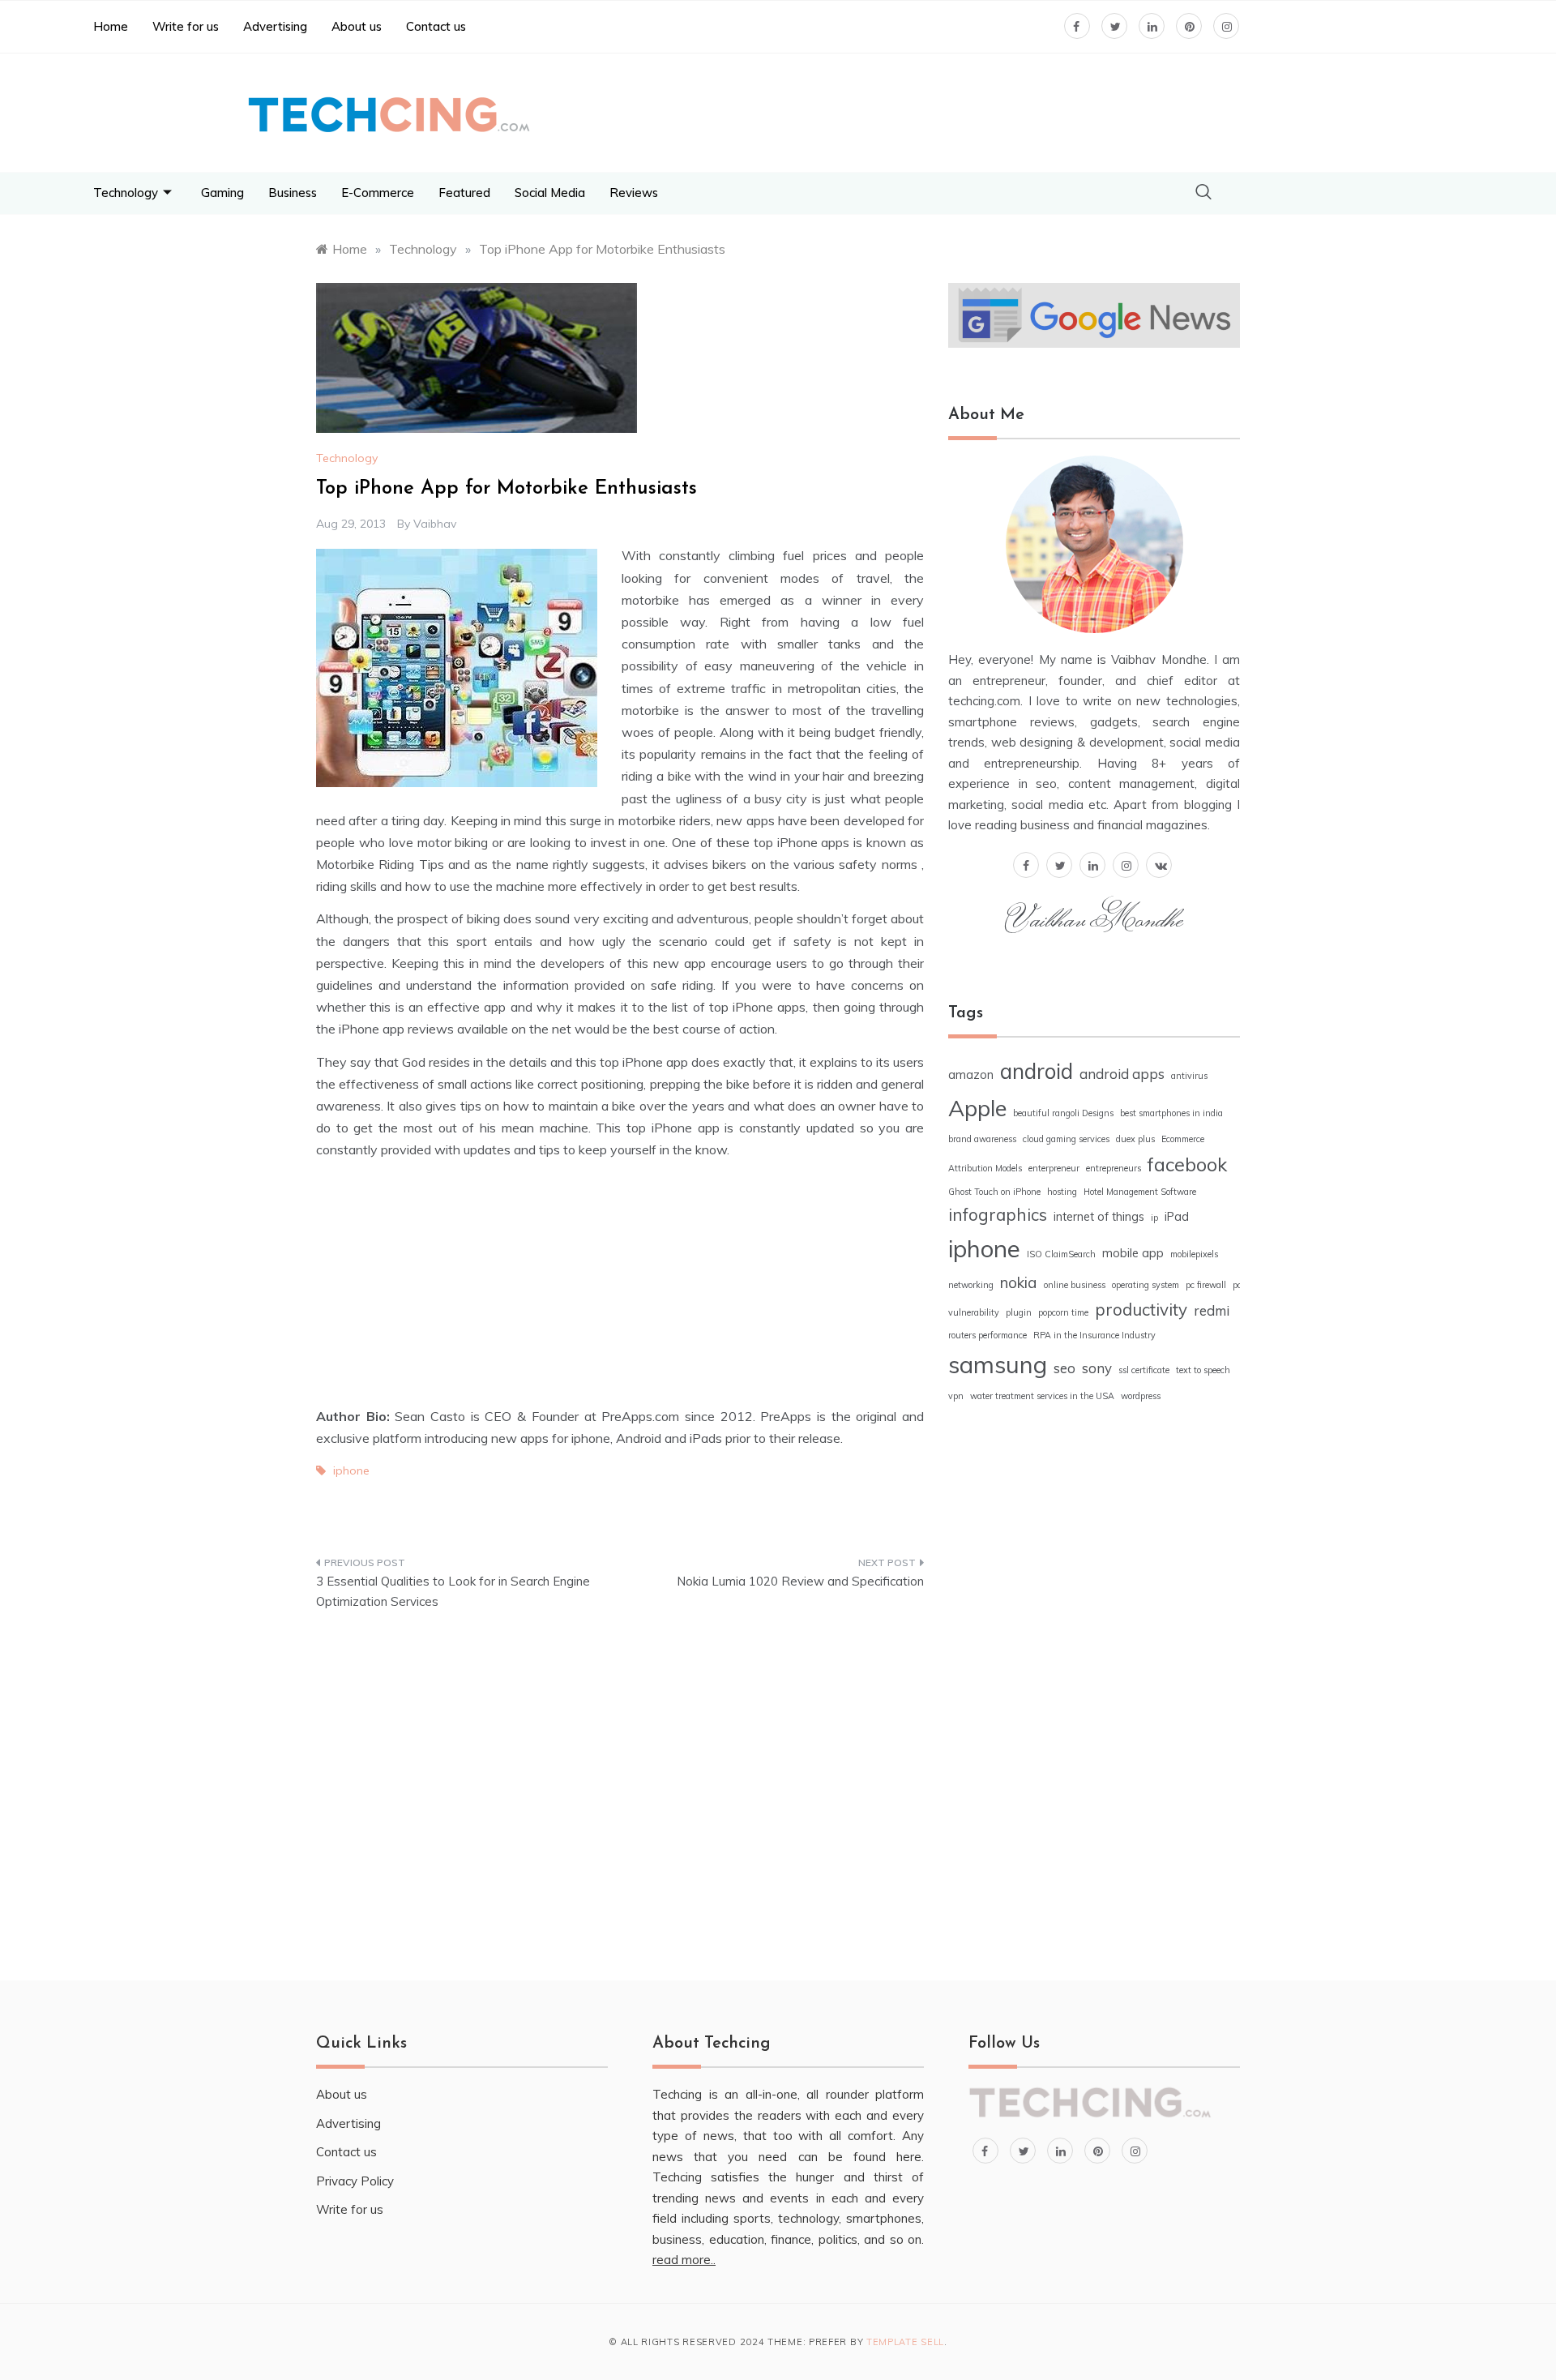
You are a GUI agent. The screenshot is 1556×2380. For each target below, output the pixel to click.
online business (1075, 1285)
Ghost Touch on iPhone (994, 1192)
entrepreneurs (1114, 1168)
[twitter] (1059, 863)
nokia (1019, 1282)
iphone (351, 1470)
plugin (1019, 1312)
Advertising (275, 26)
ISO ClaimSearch (1061, 1254)
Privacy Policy (355, 2181)
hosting (1062, 1192)
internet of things (1099, 1217)
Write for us (186, 26)
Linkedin (743, 1513)
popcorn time (1063, 1312)
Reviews (634, 193)
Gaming (222, 193)
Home (111, 26)
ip (1154, 1218)
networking (971, 1285)
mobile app (1133, 1253)
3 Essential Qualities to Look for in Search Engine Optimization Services (453, 1592)
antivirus (1189, 1076)
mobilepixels (1194, 1254)
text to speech (1203, 1370)
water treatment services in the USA (1042, 1396)
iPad (1177, 1217)
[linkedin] (1092, 863)
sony (1097, 1368)
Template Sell (905, 2342)
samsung (998, 1364)
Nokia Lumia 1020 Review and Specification (800, 1581)
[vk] (1159, 863)
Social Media (550, 193)
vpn (956, 1396)
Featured (464, 193)
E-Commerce (378, 193)
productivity (1141, 1309)
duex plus (1135, 1139)
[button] (1203, 193)
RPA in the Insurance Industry (1094, 1335)
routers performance (987, 1335)
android (1037, 1071)
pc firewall (1206, 1285)
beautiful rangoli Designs (1063, 1113)
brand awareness (982, 1139)
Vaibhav (435, 524)
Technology (126, 193)
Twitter (507, 1513)
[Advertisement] (831, 110)
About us (357, 26)
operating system (1146, 1285)
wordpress (1141, 1396)
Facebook (389, 1513)
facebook (1187, 1164)
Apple (977, 1108)
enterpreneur (1054, 1168)
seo (1064, 1368)
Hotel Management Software (1140, 1192)
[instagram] (1126, 863)
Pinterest (625, 1513)
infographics (998, 1214)
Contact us (436, 26)
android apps (1122, 1074)
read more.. (684, 2260)
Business (293, 193)
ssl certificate (1144, 1370)
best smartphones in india (1171, 1113)
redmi (1212, 1310)
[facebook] (1026, 863)
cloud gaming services (1066, 1139)
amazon (971, 1075)
